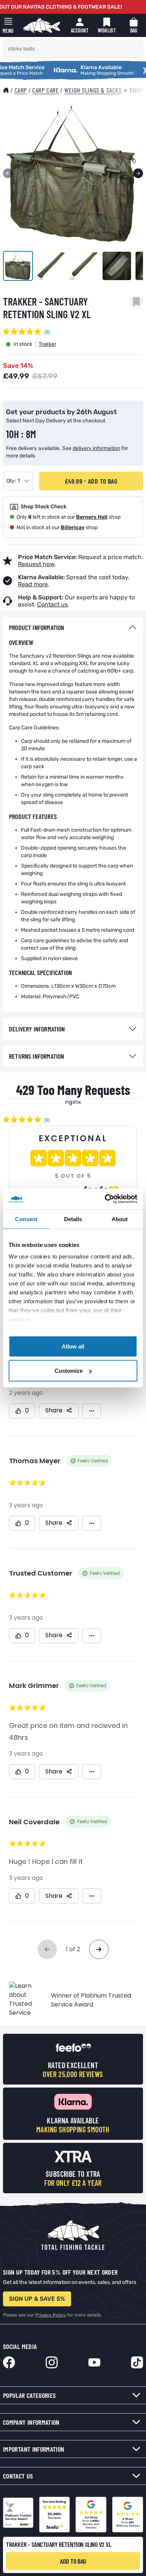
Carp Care (45, 90)
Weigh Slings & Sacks (93, 90)
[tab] (73, 628)
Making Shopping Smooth (78, 68)
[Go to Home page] (42, 25)
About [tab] (120, 1219)
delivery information (96, 448)
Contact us (52, 604)
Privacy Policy (51, 2315)
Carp (21, 90)
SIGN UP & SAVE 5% (37, 2299)
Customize (69, 1371)
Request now (36, 564)
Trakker (47, 344)
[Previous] (8, 173)
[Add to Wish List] (136, 302)
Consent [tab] (26, 1219)
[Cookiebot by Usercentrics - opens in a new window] (105, 1199)
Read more (33, 584)
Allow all (73, 1346)
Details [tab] (73, 1219)
